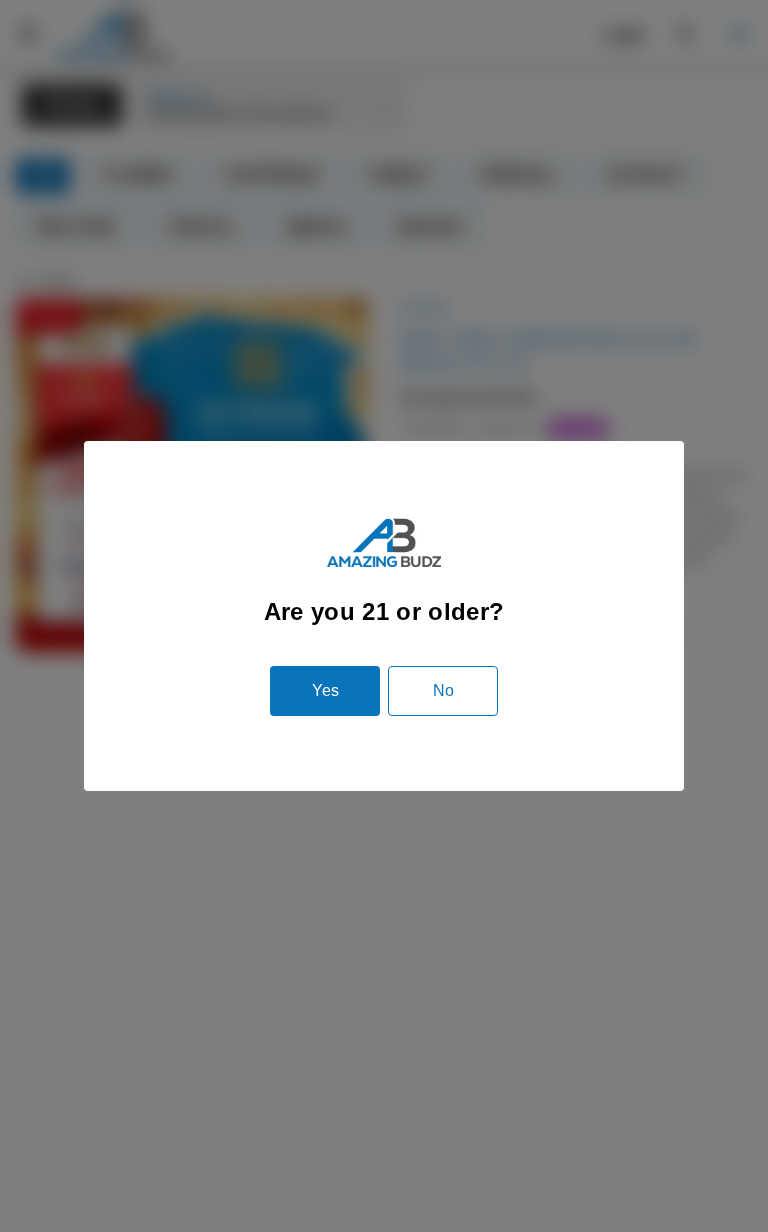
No (443, 690)
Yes (325, 690)
